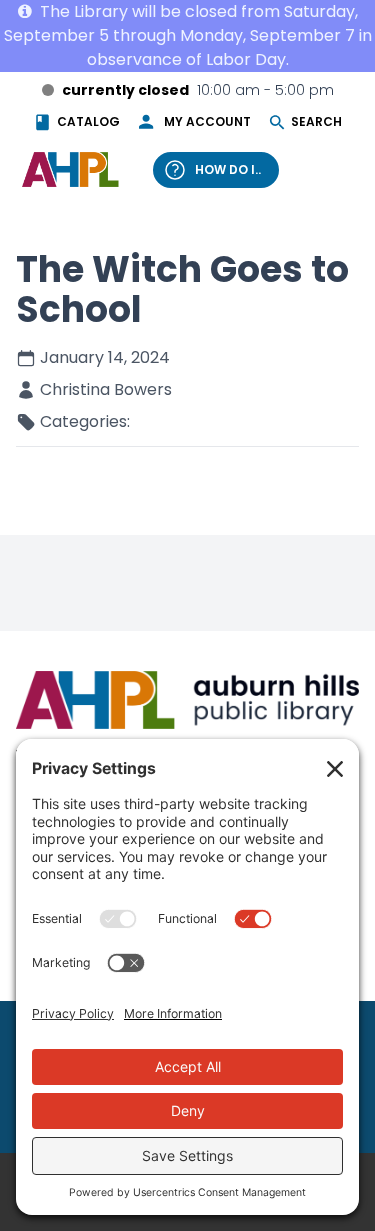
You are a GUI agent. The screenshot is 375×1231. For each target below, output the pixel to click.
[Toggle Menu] (333, 169)
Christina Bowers (106, 389)
